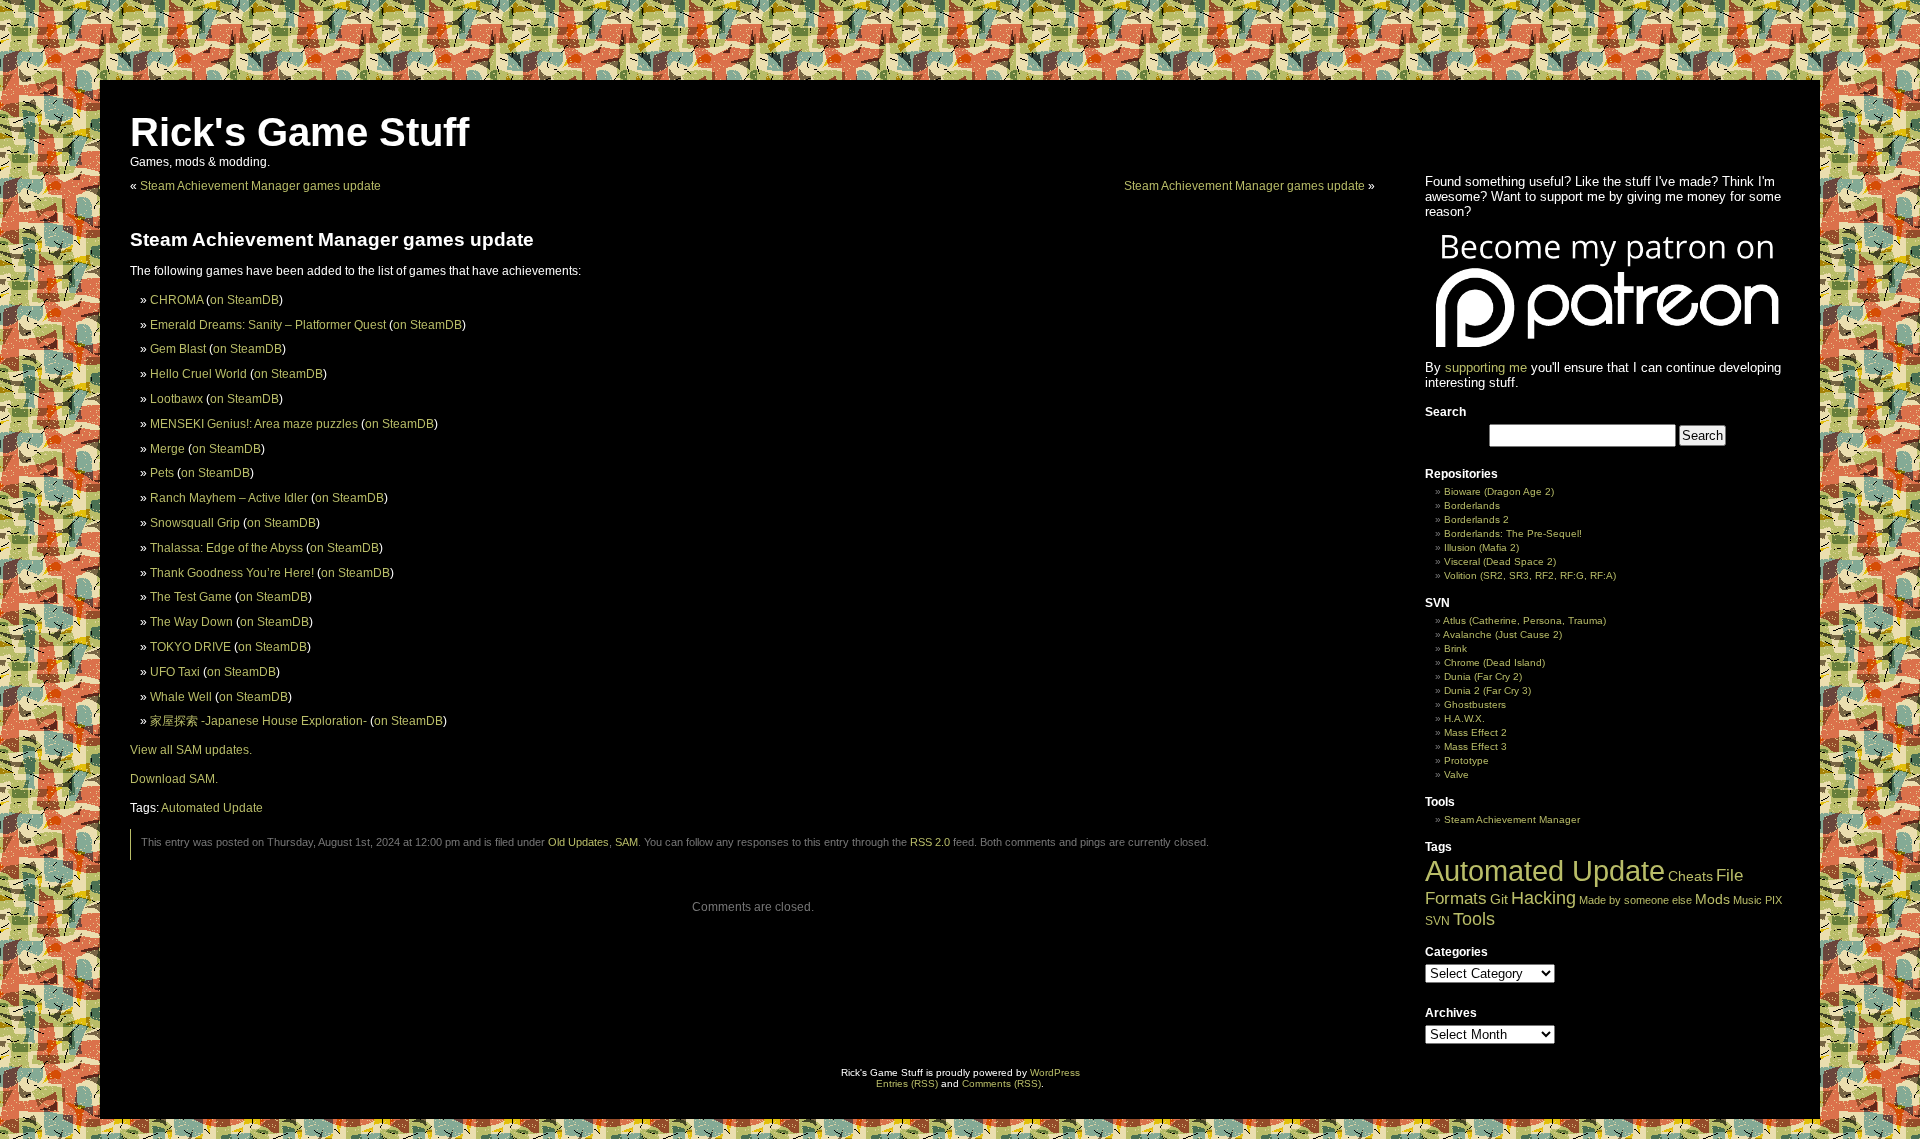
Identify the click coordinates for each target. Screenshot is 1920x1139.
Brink (1455, 648)
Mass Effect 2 (1475, 732)
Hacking (1543, 898)
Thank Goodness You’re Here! (232, 573)
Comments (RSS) (1001, 1083)
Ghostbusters (1475, 704)
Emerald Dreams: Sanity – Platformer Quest (268, 325)
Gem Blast (178, 349)
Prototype (1466, 760)
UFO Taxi (175, 672)
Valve (1456, 774)
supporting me (1486, 367)
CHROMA (176, 300)
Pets (162, 473)
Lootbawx (176, 399)
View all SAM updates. (191, 750)
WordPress (1055, 1072)
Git (1499, 899)
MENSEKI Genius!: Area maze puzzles (254, 424)
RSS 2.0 (930, 842)
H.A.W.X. (1464, 718)
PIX (1773, 900)
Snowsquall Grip (195, 523)
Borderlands (1472, 505)
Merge (167, 449)
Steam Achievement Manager (1512, 819)
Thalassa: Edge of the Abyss (226, 548)
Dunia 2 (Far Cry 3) (1487, 690)
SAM (626, 842)
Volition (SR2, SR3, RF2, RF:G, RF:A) (1530, 575)
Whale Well (181, 697)
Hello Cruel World (198, 374)
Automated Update (212, 808)
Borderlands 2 (1476, 519)
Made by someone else (1635, 900)
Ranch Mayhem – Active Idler (229, 498)
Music (1747, 900)
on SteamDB (244, 300)
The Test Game (191, 597)
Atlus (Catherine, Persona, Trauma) (1524, 620)
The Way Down (191, 622)
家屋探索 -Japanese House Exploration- (258, 721)
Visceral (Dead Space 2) (1500, 561)
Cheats (1690, 876)
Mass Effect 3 (1475, 746)
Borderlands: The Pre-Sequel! (1513, 533)
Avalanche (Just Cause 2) (1502, 634)
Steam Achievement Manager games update (260, 186)
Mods (1712, 899)
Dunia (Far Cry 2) (1483, 676)
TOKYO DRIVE (190, 647)
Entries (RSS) (907, 1083)
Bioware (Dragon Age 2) (1499, 491)
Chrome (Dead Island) (1494, 662)
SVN (1437, 921)
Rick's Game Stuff (299, 132)
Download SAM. (174, 779)
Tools (1474, 919)
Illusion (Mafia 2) (1481, 547)
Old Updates (578, 842)
